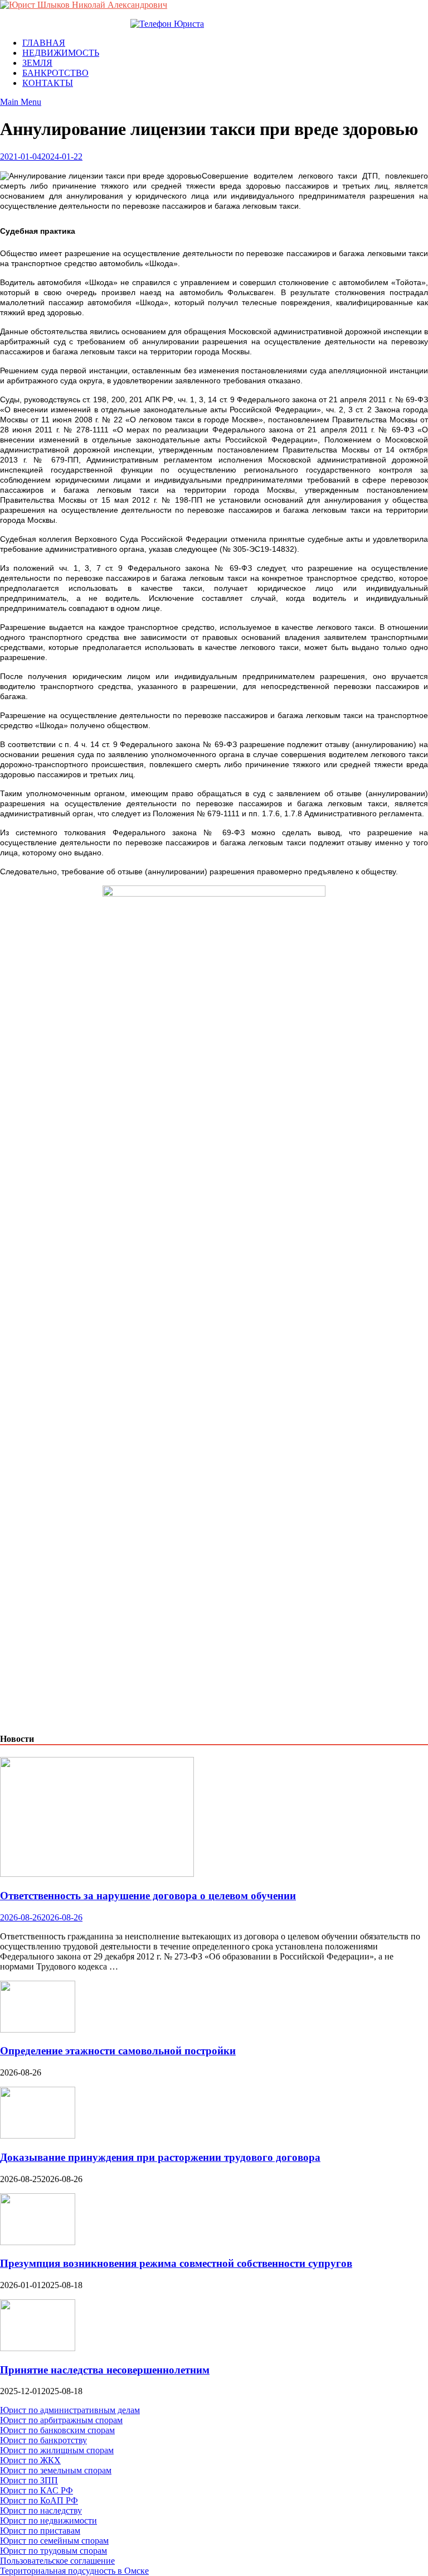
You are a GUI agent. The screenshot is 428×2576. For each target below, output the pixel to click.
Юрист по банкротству (43, 2440)
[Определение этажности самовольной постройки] (38, 2029)
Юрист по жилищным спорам (57, 2450)
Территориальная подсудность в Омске (74, 2571)
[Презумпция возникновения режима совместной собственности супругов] (38, 2242)
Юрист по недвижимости (48, 2520)
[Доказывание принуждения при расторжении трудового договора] (38, 2136)
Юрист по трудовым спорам (53, 2551)
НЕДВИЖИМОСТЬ (61, 53)
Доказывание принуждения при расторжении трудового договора (160, 2157)
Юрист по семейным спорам (54, 2541)
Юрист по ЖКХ (30, 2460)
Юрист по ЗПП (29, 2480)
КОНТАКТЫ (48, 83)
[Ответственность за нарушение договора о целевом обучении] (97, 1874)
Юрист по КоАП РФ (39, 2500)
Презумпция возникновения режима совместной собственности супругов (176, 2263)
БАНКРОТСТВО (55, 73)
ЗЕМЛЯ (37, 63)
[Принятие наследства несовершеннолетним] (38, 2348)
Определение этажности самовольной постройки (118, 2051)
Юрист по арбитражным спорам (61, 2420)
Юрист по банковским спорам (57, 2430)
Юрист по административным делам (70, 2410)
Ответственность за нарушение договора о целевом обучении (148, 1896)
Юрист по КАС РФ (37, 2490)
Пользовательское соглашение (57, 2561)
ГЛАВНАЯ (44, 43)
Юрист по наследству (41, 2510)
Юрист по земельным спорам (56, 2470)
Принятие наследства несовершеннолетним (105, 2370)
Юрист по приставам (40, 2531)
